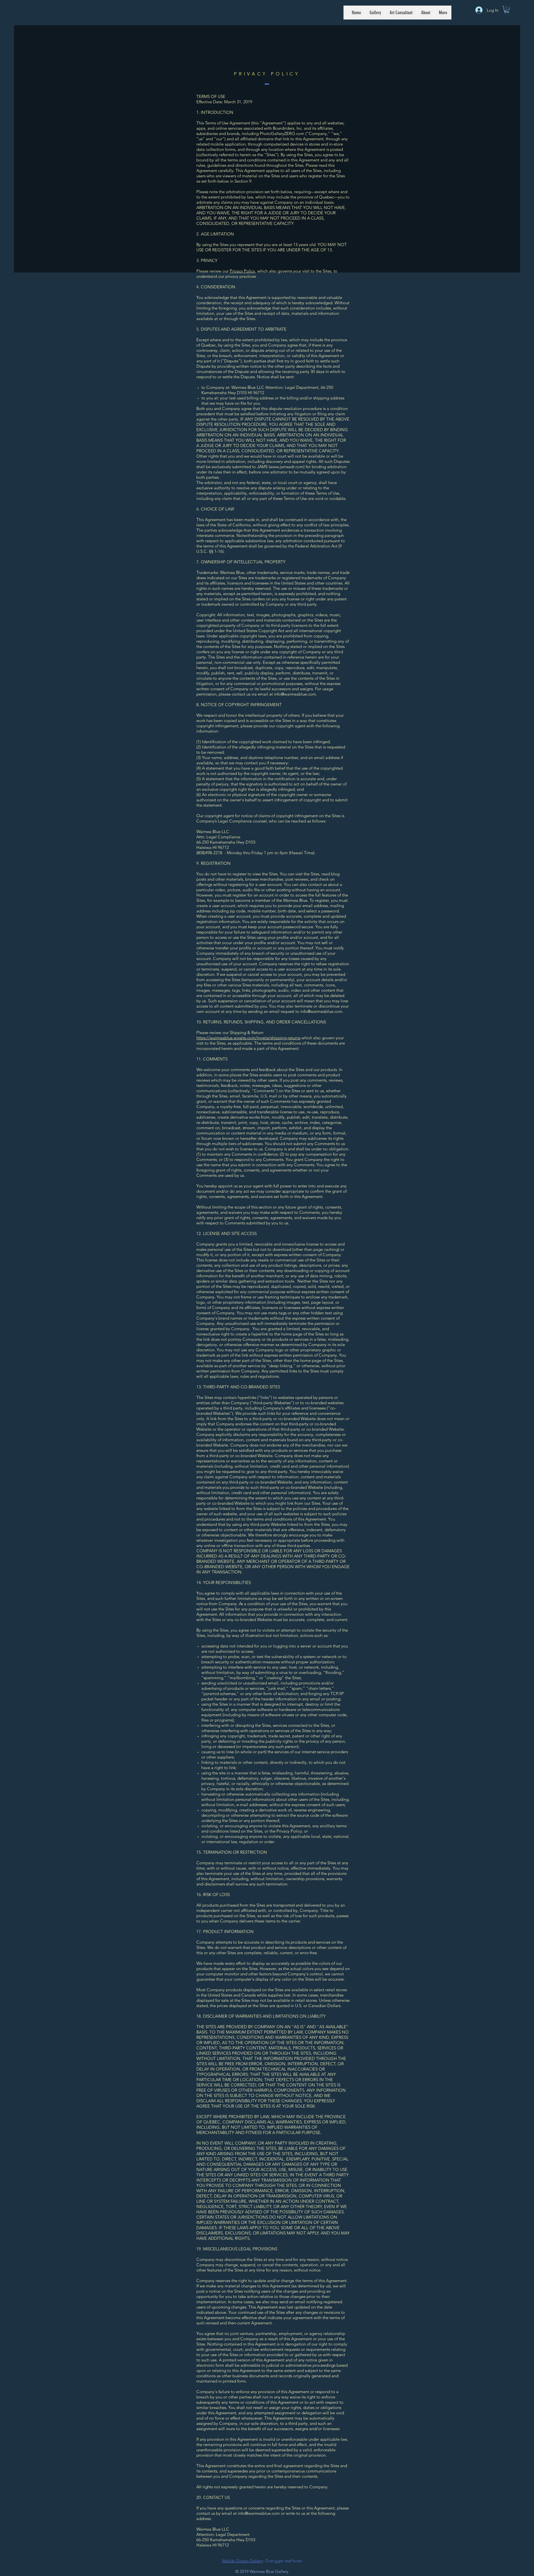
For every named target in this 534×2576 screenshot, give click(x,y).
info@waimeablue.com (295, 694)
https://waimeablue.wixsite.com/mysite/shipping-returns (248, 1038)
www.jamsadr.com (287, 467)
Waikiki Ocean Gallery (242, 2561)
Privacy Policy (242, 271)
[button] (507, 9)
